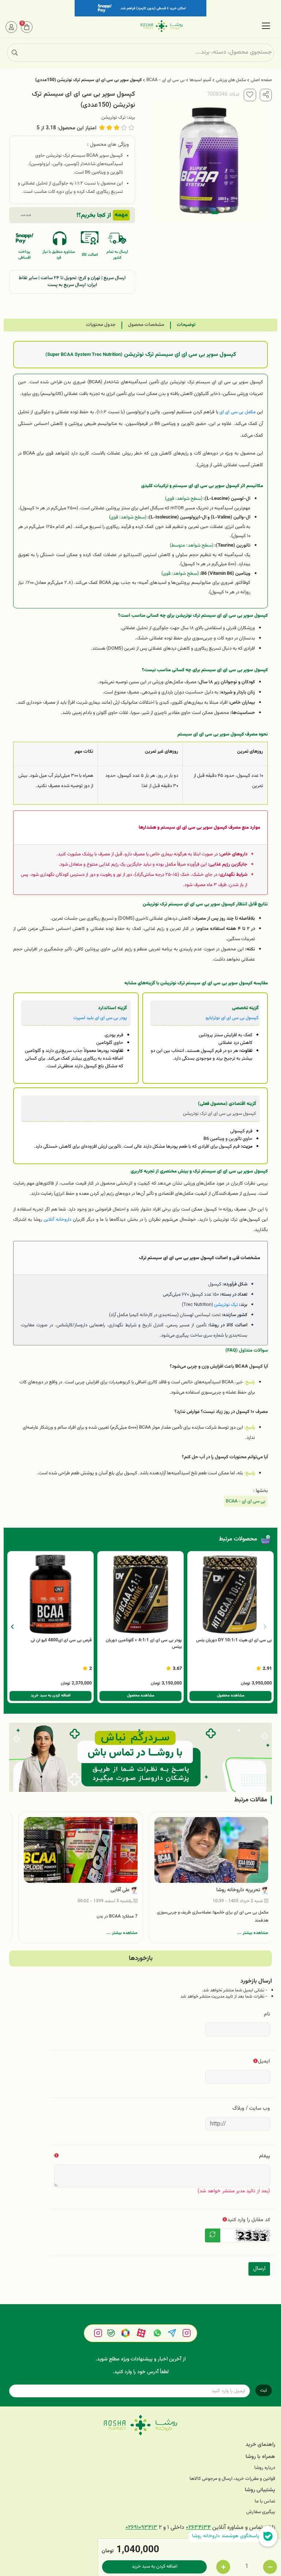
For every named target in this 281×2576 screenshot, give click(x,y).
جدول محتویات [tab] (101, 325)
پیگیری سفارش (261, 2512)
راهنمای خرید (260, 2445)
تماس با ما (265, 2502)
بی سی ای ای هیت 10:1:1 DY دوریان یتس (234, 1640)
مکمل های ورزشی (231, 80)
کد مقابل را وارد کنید (249, 2220)
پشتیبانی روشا (260, 2490)
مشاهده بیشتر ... (253, 1933)
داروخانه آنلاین (57, 1219)
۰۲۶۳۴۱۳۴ (198, 2528)
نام (267, 2014)
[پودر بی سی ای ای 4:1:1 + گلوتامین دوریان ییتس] (140, 1594)
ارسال (259, 2269)
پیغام (265, 2156)
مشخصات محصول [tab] (146, 325)
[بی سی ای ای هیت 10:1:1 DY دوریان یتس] (231, 1594)
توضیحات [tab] (186, 325)
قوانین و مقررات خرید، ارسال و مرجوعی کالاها (232, 2479)
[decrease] (270, 2567)
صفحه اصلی (261, 80)
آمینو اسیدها (200, 80)
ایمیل (264, 2061)
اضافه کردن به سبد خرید (155, 2566)
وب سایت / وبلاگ (251, 2108)
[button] (12, 1627)
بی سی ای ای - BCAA (166, 80)
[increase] (223, 2567)
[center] (15, 53)
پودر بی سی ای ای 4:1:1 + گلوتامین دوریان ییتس (144, 1644)
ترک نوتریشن (113, 118)
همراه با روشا (260, 2457)
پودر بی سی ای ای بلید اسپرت (100, 1018)
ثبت (264, 2390)
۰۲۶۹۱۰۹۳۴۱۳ (141, 2528)
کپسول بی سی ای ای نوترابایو (232, 1018)
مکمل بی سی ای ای (238, 412)
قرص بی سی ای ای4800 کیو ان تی (61, 1640)
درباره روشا (265, 2468)
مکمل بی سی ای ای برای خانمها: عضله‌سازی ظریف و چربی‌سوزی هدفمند (213, 1916)
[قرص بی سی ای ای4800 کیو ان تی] (50, 1594)
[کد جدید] (213, 2235)
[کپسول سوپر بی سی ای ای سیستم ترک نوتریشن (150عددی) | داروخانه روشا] (140, 2425)
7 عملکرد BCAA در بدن (117, 1916)
